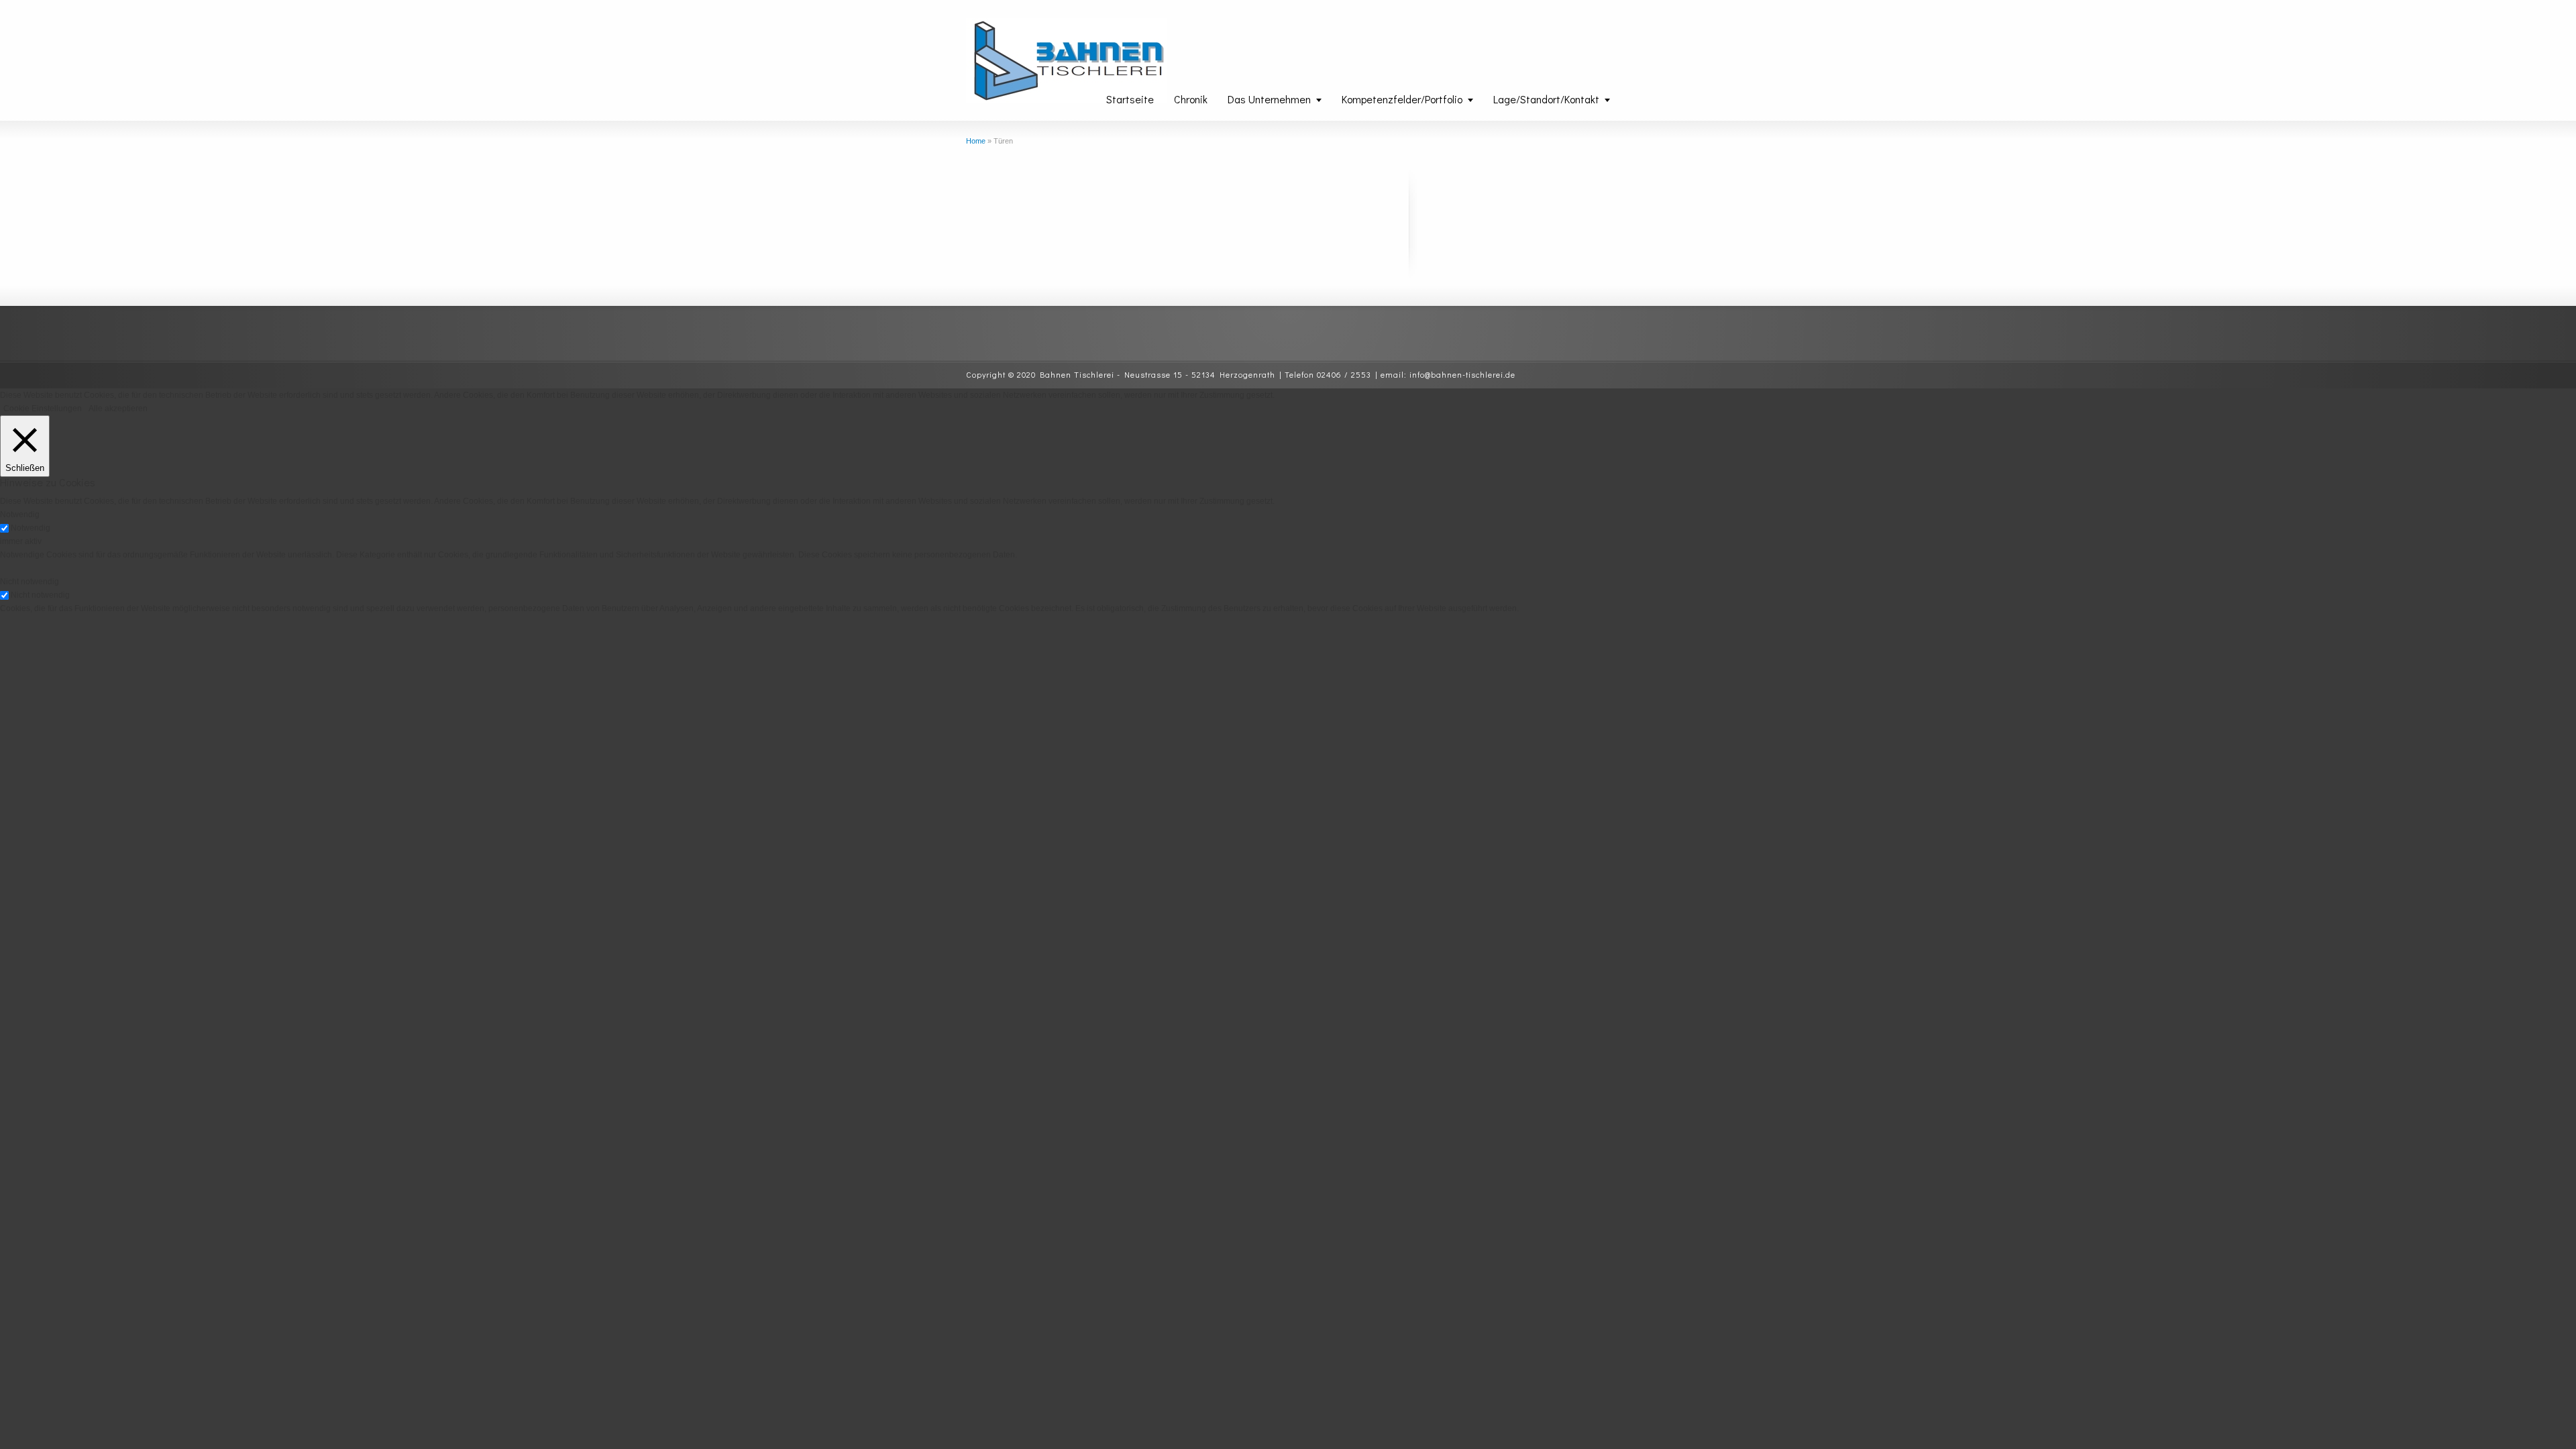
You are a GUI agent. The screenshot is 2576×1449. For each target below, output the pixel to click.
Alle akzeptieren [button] (118, 409)
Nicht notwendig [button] (30, 582)
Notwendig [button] (20, 515)
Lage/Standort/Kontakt (1546, 99)
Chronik (1191, 99)
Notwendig (31, 528)
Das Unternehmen (1269, 99)
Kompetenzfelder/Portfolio (1402, 99)
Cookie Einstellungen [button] (43, 409)
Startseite (1130, 99)
